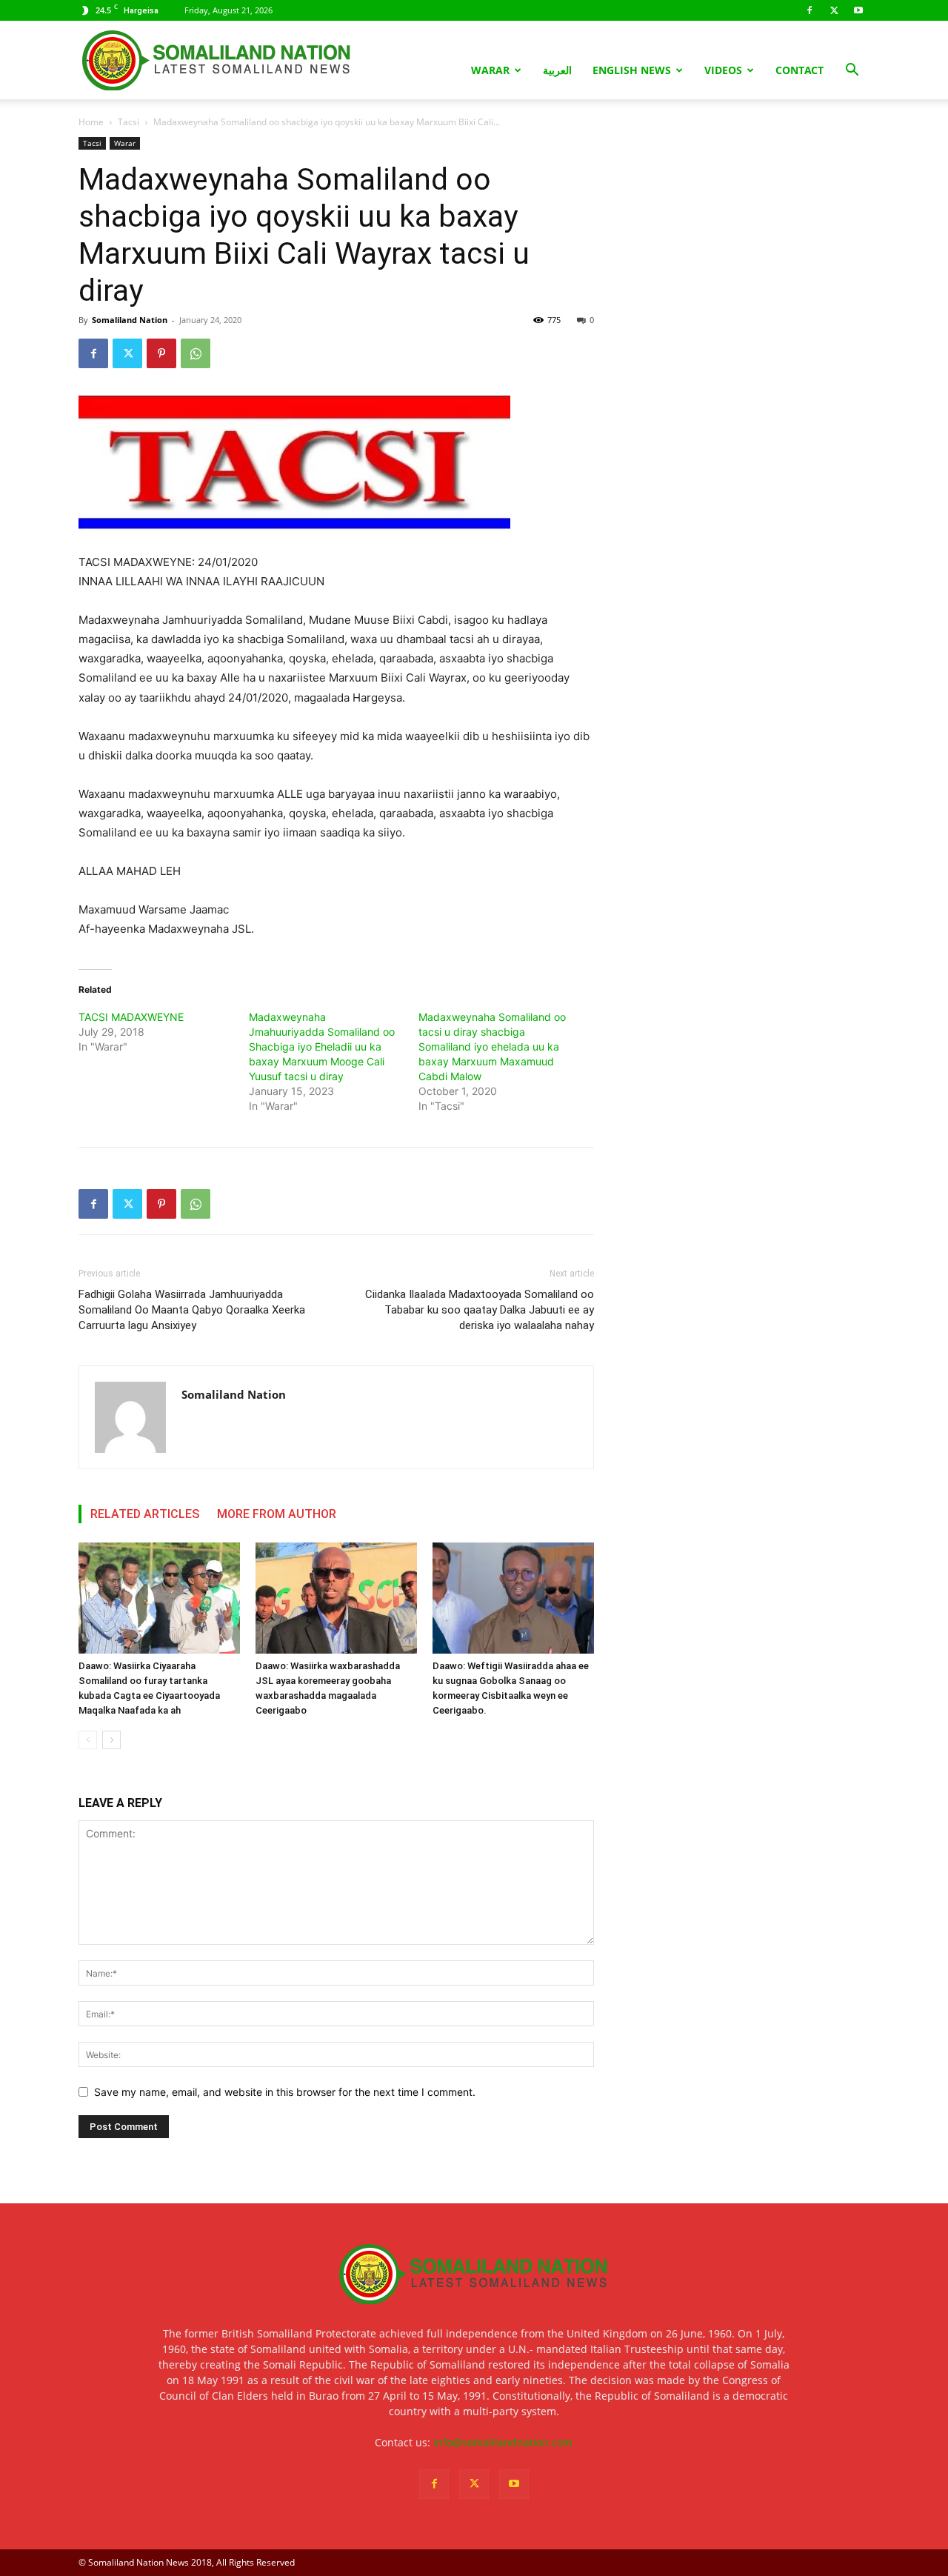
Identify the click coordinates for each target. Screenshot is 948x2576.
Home (91, 122)
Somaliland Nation (130, 320)
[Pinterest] (161, 353)
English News (632, 70)
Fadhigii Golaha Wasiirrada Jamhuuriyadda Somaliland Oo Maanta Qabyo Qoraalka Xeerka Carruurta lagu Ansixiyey (192, 1310)
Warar (490, 70)
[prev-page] (88, 1740)
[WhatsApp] (196, 353)
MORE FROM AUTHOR (277, 1514)
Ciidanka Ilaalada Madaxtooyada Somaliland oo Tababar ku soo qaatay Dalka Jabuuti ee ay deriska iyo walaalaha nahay (480, 1310)
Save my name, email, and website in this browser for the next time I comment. (285, 2092)
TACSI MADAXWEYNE (131, 1017)
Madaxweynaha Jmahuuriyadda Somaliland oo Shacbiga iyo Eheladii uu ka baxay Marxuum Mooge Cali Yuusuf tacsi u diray (322, 1046)
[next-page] (111, 1740)
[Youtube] (858, 10)
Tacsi (128, 122)
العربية (557, 70)
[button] (852, 71)
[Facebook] (810, 10)
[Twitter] (834, 10)
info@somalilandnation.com (503, 2442)
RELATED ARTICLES (145, 1514)
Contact (800, 70)
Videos (723, 70)
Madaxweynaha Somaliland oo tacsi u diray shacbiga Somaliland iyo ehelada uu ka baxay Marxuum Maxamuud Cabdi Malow (492, 1046)
